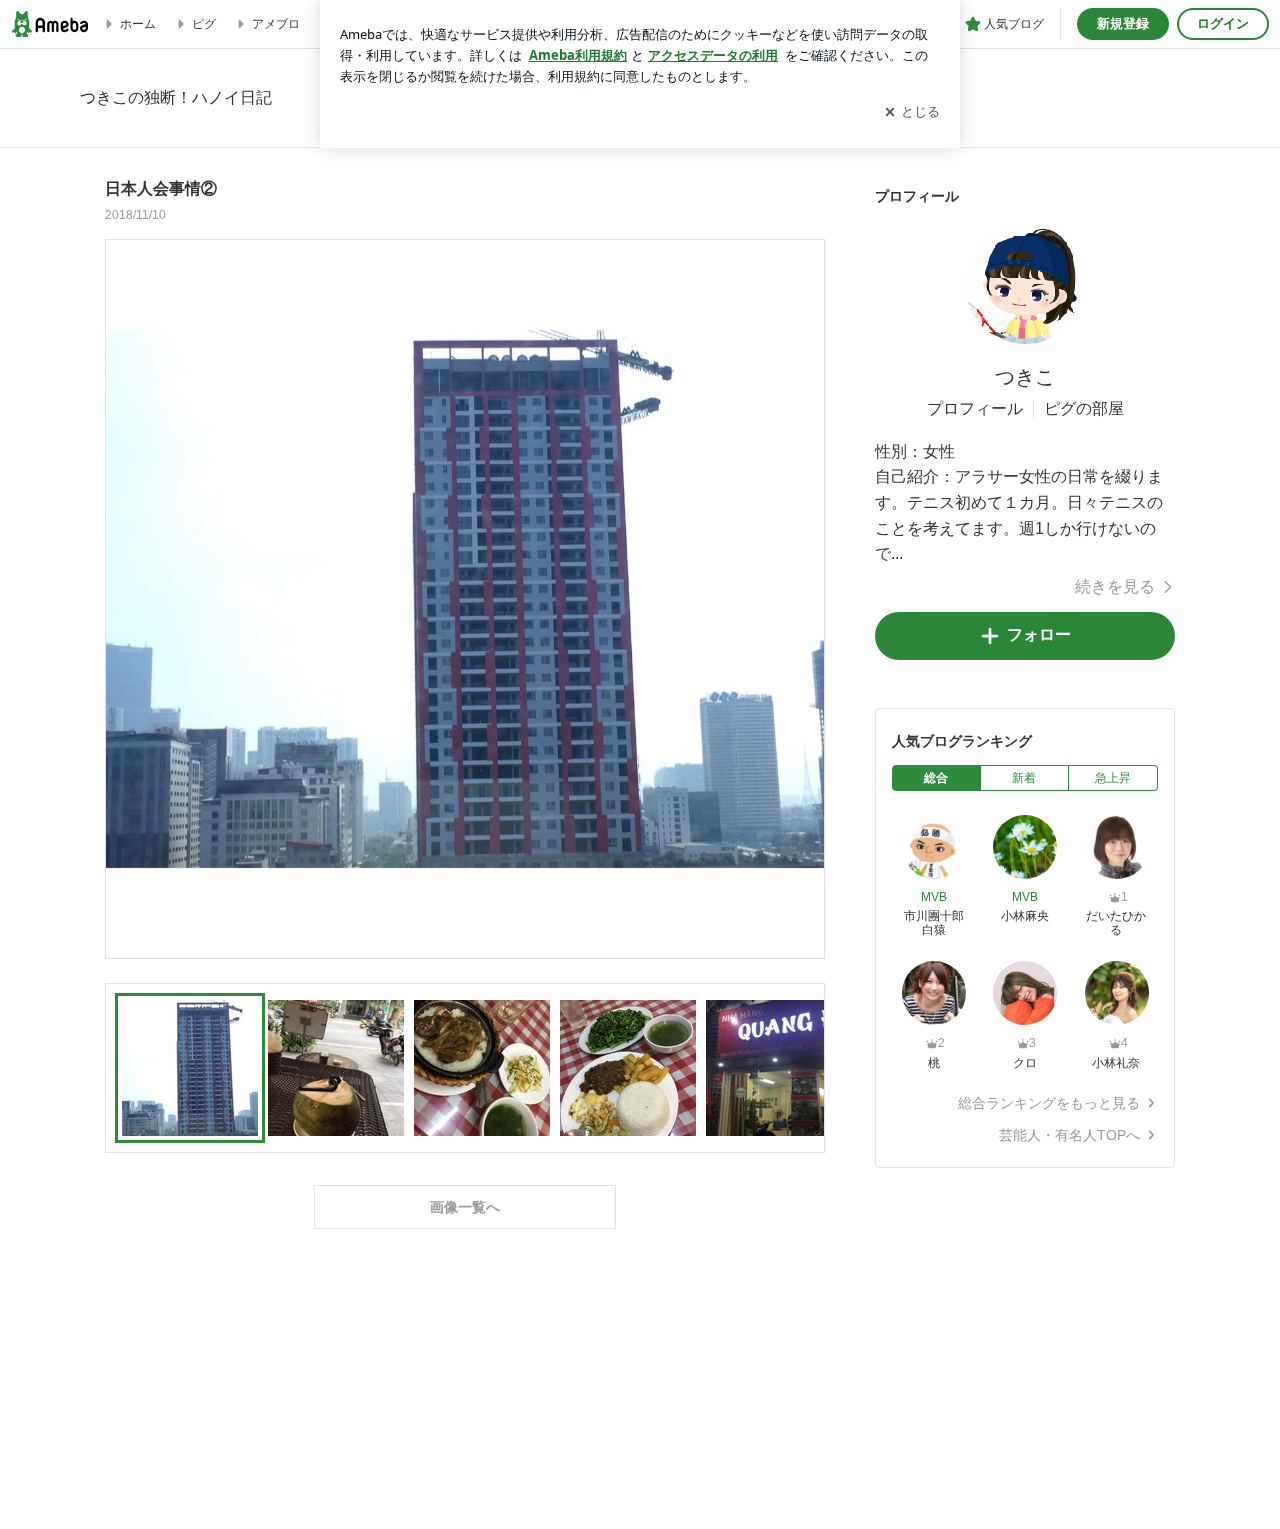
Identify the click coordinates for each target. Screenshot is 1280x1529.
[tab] (936, 778)
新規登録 (1123, 23)
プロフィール (975, 408)
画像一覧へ (465, 1207)
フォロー (1039, 634)
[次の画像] (804, 598)
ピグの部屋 (1084, 408)
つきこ (1025, 377)
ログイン (1223, 23)
